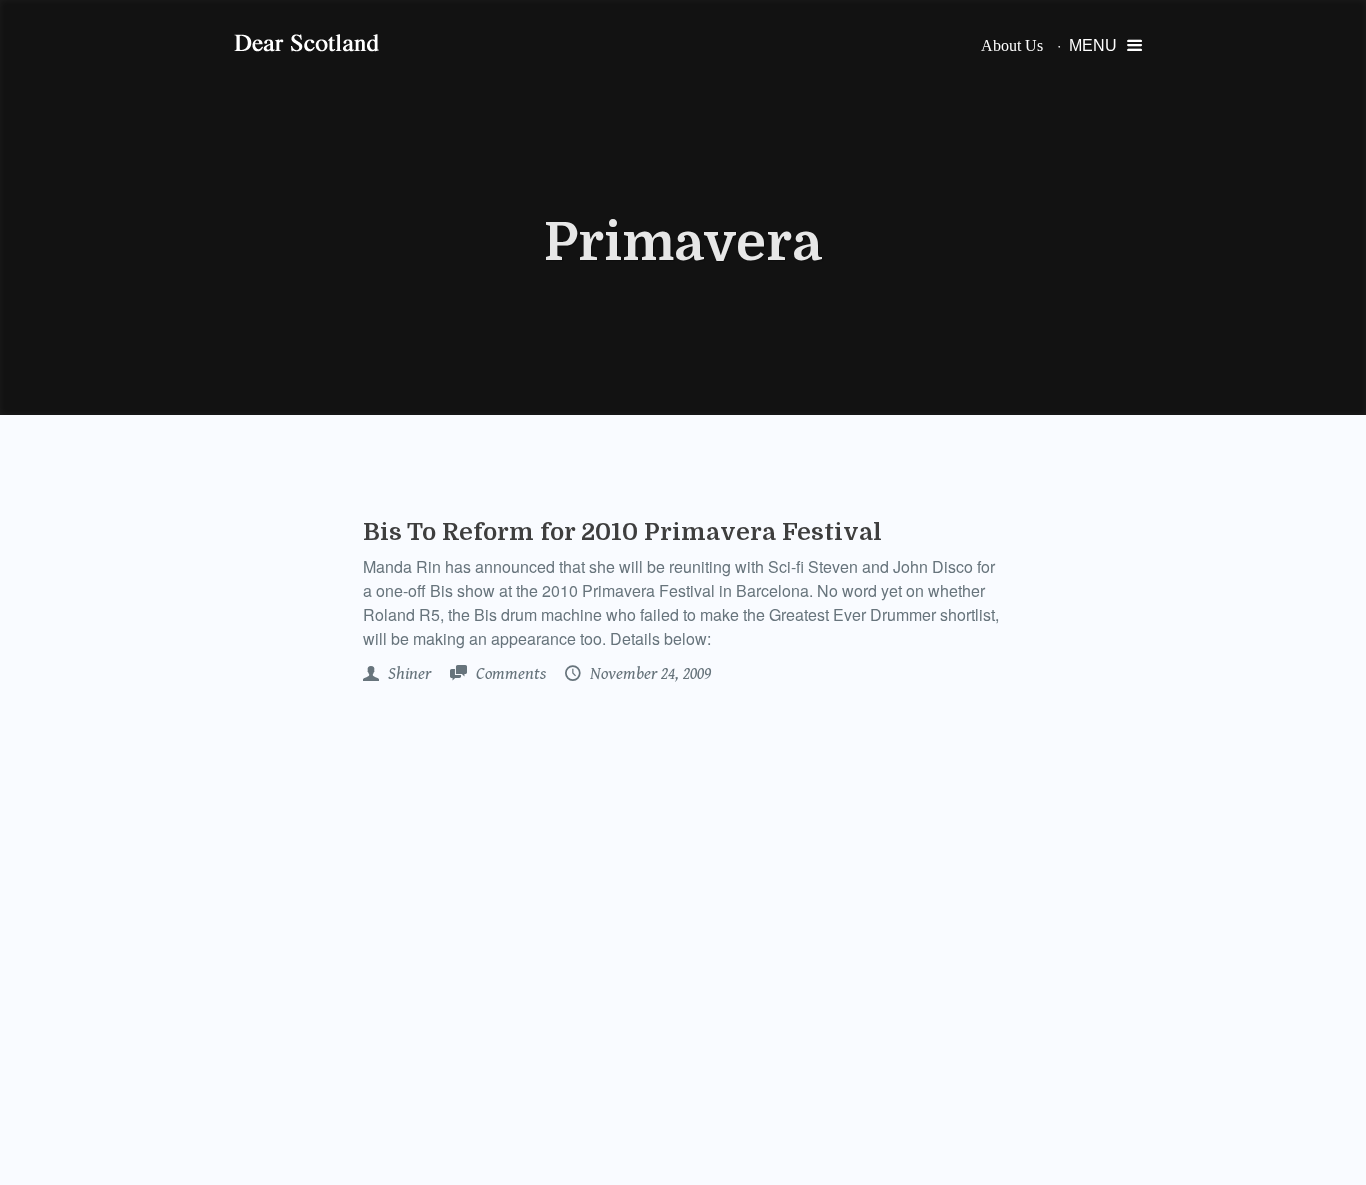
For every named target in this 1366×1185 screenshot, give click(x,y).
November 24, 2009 (648, 674)
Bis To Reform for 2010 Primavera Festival (622, 532)
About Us (1012, 45)
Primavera (683, 243)
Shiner (407, 674)
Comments (509, 674)
